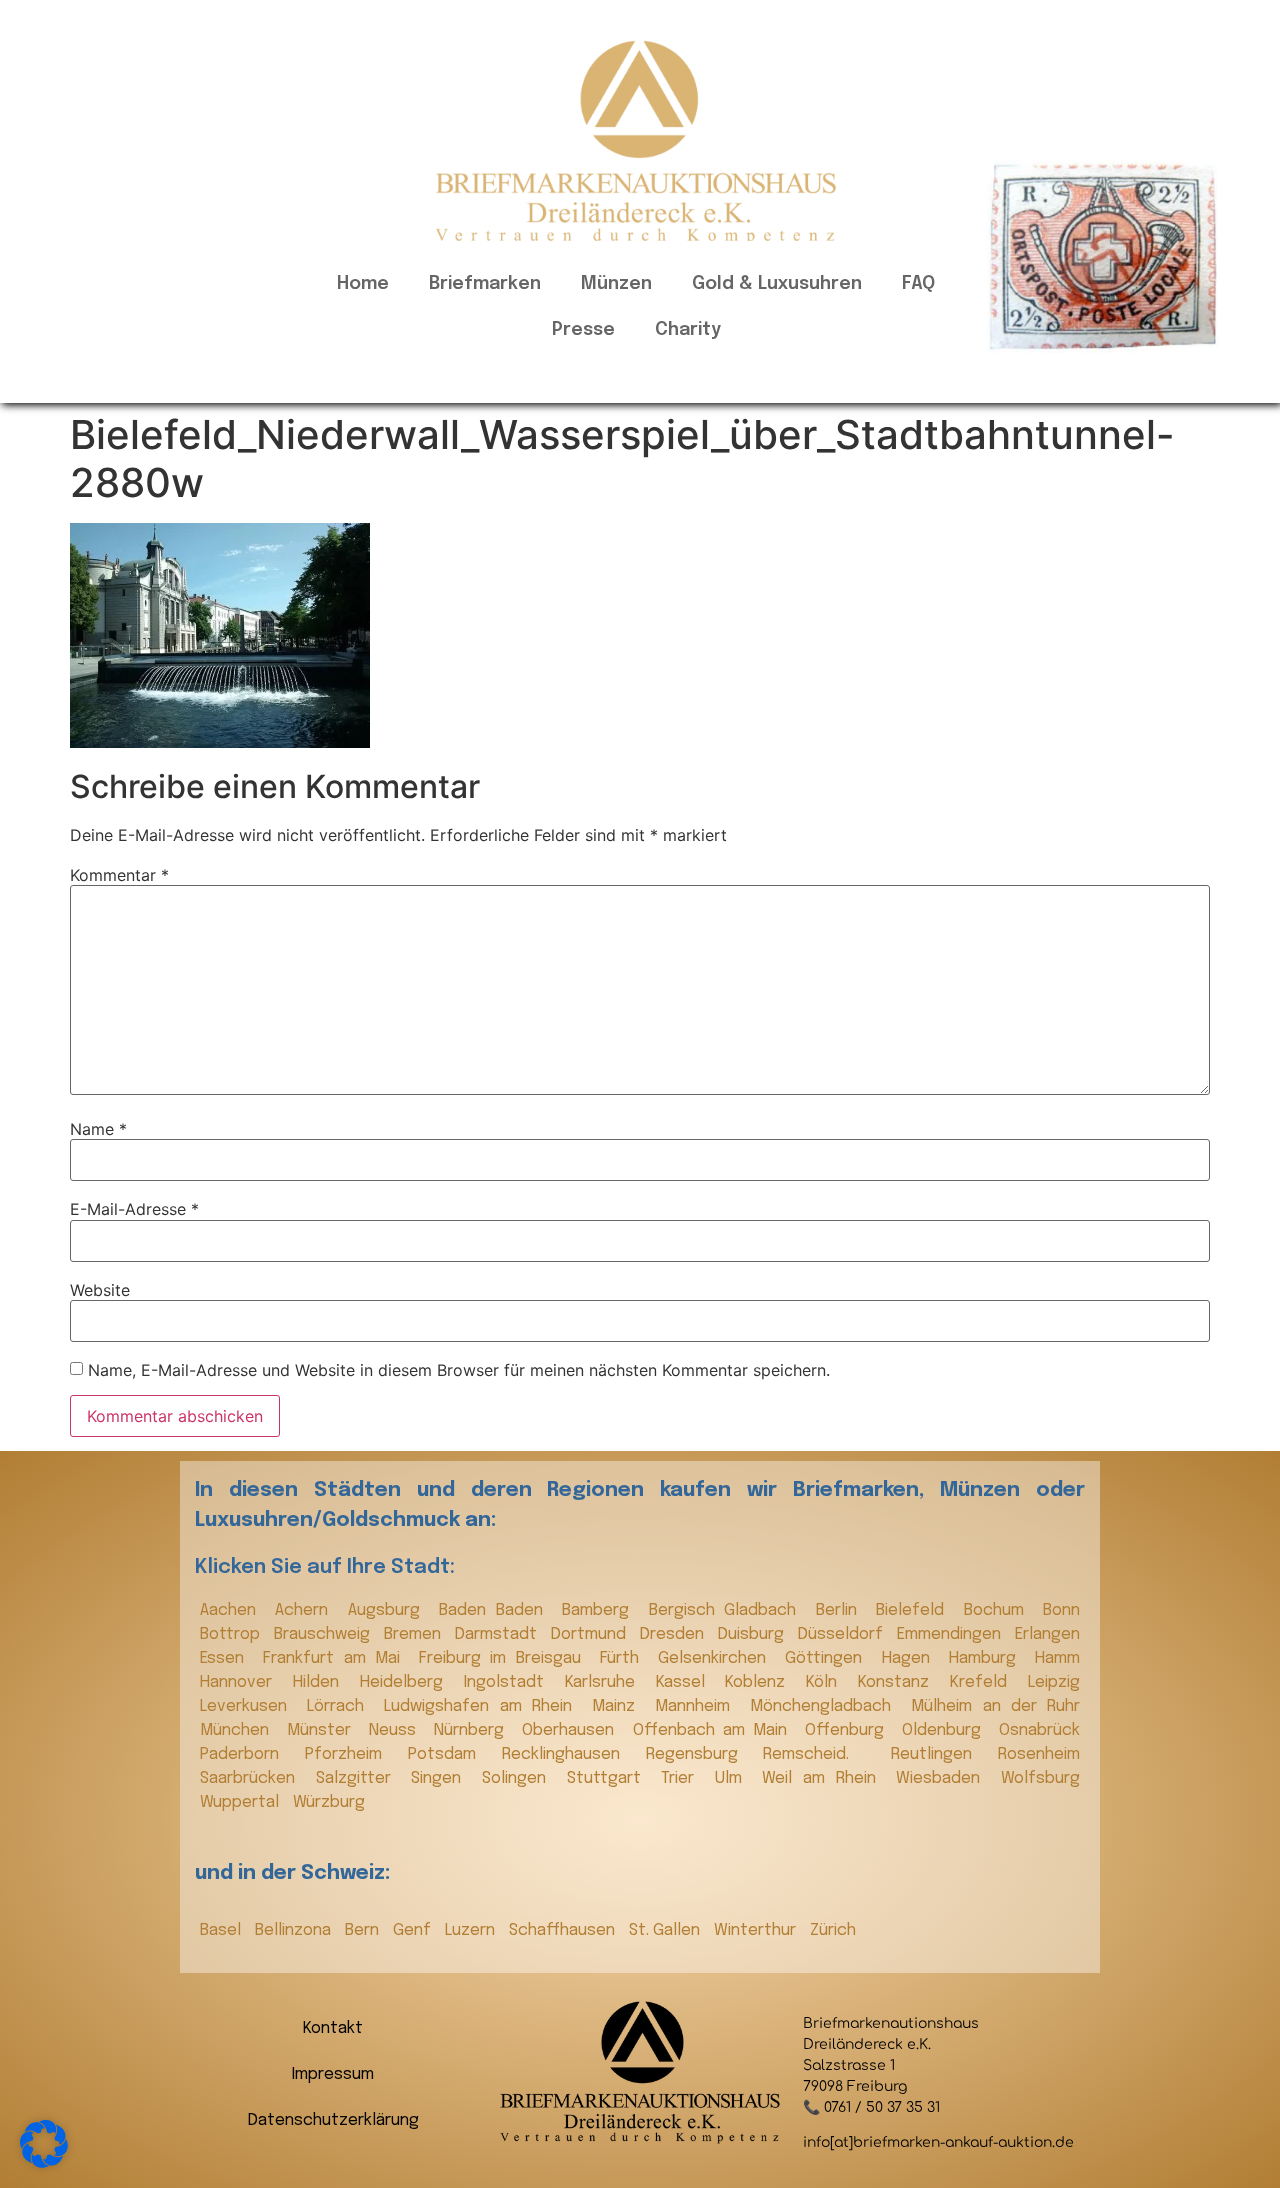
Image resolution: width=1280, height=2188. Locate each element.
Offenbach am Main (714, 1730)
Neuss (396, 1730)
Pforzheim (351, 1754)
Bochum (998, 1610)
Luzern (472, 1930)
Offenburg (848, 1730)
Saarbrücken (253, 1778)
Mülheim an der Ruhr (995, 1706)
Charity (688, 330)
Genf (414, 1930)
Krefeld (984, 1682)
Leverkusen (248, 1706)
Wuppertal (241, 1802)
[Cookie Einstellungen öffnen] (44, 2162)
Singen (441, 1778)
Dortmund (590, 1634)
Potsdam (450, 1754)
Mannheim (697, 1706)
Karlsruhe (605, 1682)
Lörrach (340, 1706)
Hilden (321, 1682)
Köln (827, 1682)
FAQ (918, 284)
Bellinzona (295, 1930)
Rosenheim (1039, 1754)
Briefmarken (485, 284)
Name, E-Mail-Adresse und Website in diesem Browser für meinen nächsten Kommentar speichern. (459, 1370)
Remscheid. (822, 1754)
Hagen (910, 1658)
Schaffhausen (564, 1930)
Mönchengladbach (825, 1706)
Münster (323, 1730)
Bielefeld (914, 1610)
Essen (226, 1658)
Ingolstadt (509, 1682)
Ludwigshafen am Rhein (483, 1706)
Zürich (833, 1930)
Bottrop (232, 1634)
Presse (583, 330)
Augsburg (388, 1610)
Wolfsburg (1040, 1778)
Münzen (616, 284)
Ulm (734, 1778)
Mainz (618, 1706)
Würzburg (329, 1802)
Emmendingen (951, 1634)
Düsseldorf (842, 1634)
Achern (306, 1610)
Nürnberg (473, 1730)
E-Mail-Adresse (134, 1209)
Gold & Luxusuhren (777, 284)
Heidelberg (407, 1682)
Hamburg (987, 1658)
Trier (683, 1778)
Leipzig (1054, 1682)
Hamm (1057, 1658)
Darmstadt (498, 1634)
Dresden (674, 1634)
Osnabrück (1039, 1730)
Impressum (333, 2074)
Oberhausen (572, 1730)
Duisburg (753, 1634)
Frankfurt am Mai (336, 1658)
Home (363, 284)
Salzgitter (359, 1778)
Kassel (686, 1682)
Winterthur (757, 1930)
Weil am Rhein (824, 1778)
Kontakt (333, 2028)
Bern (364, 1930)
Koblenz (760, 1682)
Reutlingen (939, 1754)
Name (98, 1129)
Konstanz (899, 1682)
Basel (222, 1930)
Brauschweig (324, 1634)
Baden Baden (495, 1610)
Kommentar (119, 875)
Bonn (1061, 1610)
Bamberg (600, 1610)
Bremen (414, 1634)
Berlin (841, 1610)
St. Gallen (666, 1930)
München (238, 1730)
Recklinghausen (569, 1754)
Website (100, 1290)
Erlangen (1047, 1634)
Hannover (241, 1682)
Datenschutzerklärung (333, 2120)
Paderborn (247, 1754)
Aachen (232, 1610)
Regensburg (700, 1754)
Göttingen (828, 1658)
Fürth (624, 1658)
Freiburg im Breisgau (504, 1658)
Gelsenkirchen (716, 1658)
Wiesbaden (943, 1778)
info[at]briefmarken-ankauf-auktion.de (938, 2142)
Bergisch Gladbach (727, 1610)
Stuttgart (609, 1778)
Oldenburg (945, 1730)
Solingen (519, 1778)
